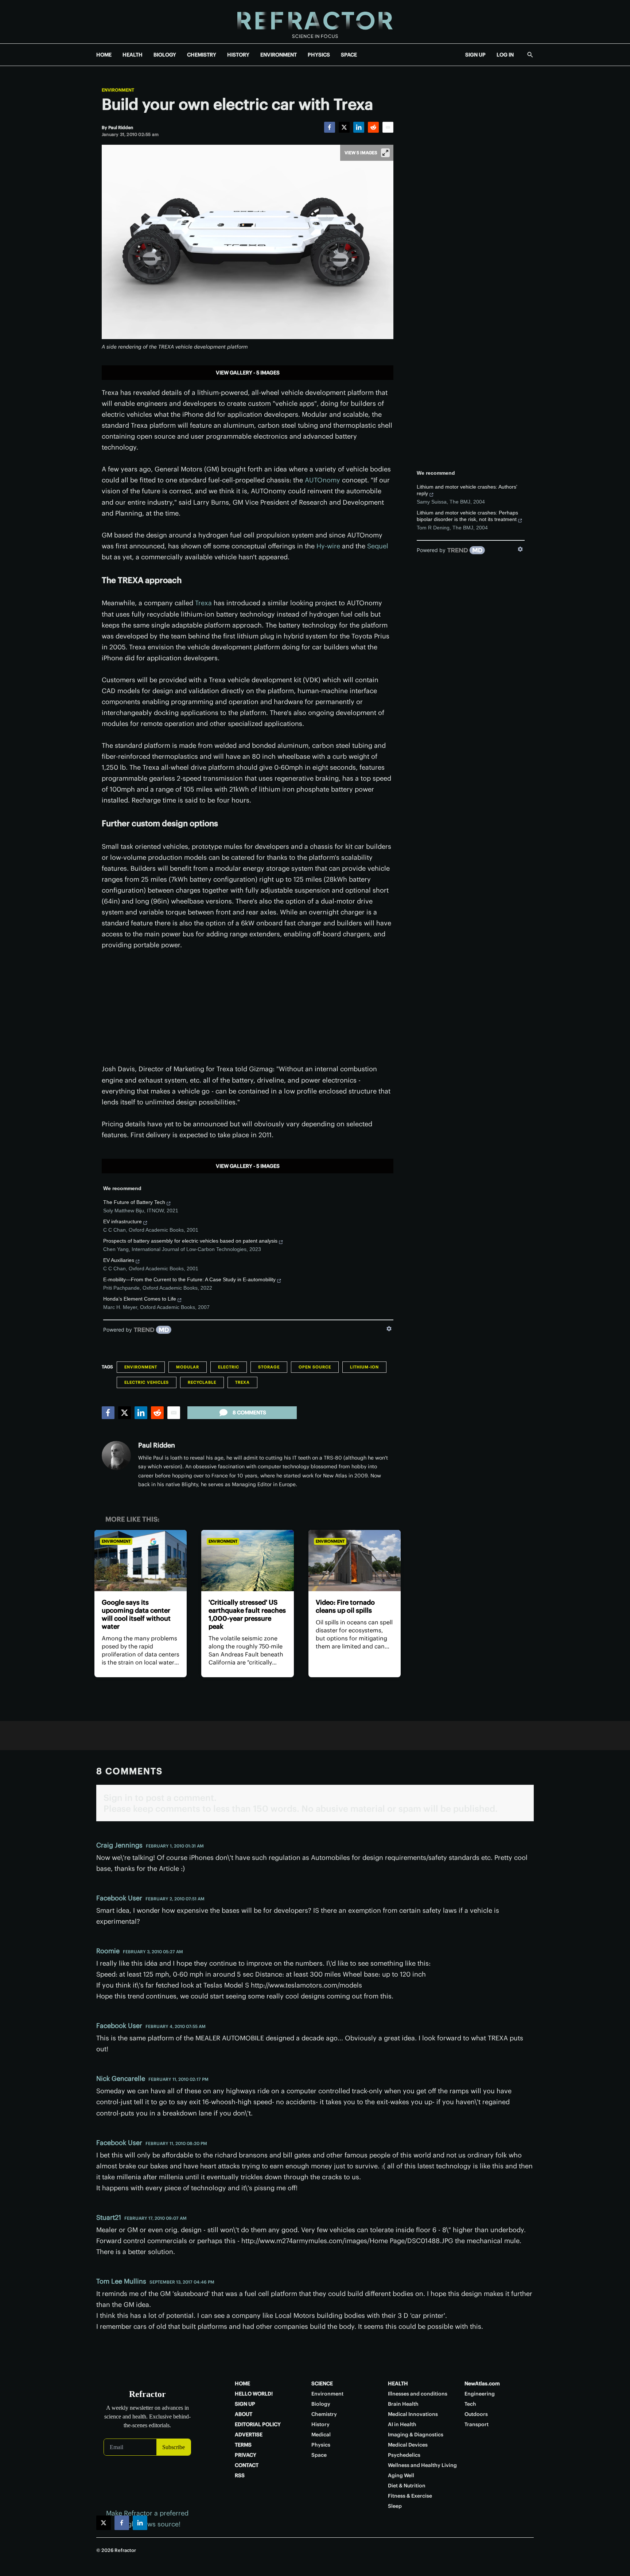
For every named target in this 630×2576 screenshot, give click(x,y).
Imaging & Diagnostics (416, 2435)
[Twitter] (344, 127)
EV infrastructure (122, 1221)
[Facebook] (330, 127)
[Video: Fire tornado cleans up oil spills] (355, 1561)
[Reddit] (373, 127)
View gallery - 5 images (248, 373)
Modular (188, 1367)
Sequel (378, 546)
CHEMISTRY (202, 55)
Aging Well (401, 2475)
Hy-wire (328, 546)
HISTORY (238, 55)
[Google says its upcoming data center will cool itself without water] (141, 1561)
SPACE (349, 55)
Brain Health (403, 2404)
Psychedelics (404, 2455)
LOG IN (505, 55)
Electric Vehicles (147, 1382)
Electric (229, 1367)
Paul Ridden (157, 1445)
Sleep (395, 2506)
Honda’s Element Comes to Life (140, 1299)
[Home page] (315, 22)
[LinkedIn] (359, 127)
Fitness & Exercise (410, 2496)
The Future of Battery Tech (134, 1202)
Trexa (203, 603)
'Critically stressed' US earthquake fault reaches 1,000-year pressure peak (247, 1614)
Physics (321, 2445)
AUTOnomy (322, 480)
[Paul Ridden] (116, 1456)
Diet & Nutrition (407, 2486)
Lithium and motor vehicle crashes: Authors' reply (467, 490)
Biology (321, 2404)
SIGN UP (475, 55)
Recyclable (202, 1382)
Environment (118, 90)
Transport (477, 2424)
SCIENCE (322, 2383)
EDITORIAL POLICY (258, 2424)
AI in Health (402, 2424)
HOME (104, 55)
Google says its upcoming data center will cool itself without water (136, 1614)
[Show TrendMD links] (389, 1329)
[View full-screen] (385, 153)
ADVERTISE (249, 2435)
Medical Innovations (413, 2414)
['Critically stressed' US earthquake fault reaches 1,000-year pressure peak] (247, 1561)
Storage (269, 1367)
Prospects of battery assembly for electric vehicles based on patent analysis (190, 1241)
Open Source (315, 1367)
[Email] (388, 127)
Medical (321, 2435)
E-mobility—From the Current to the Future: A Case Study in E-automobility (189, 1279)
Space (319, 2455)
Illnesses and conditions (418, 2394)
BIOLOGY (165, 55)
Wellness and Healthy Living (422, 2465)
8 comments (249, 1413)
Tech (470, 2404)
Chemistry (324, 2414)
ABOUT (244, 2414)
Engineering (480, 2394)
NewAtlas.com (482, 2383)
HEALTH (133, 55)
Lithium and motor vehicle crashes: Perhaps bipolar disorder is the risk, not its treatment (467, 516)
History (320, 2424)
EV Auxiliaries (119, 1260)
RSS (240, 2475)
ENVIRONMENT (279, 55)
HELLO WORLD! (254, 2394)
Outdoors (476, 2414)
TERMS (243, 2445)
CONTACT (247, 2465)
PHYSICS (319, 55)
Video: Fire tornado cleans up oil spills (345, 1606)
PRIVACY (246, 2455)
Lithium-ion (364, 1367)
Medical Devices (408, 2445)
